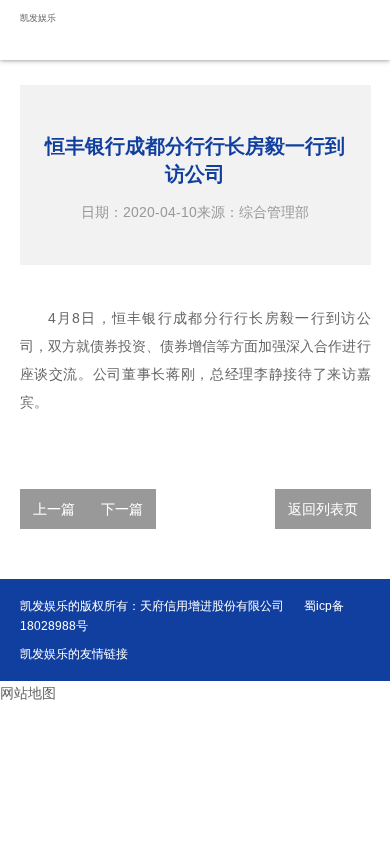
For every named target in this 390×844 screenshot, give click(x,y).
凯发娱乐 (38, 18)
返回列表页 (323, 509)
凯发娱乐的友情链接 (74, 654)
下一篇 (122, 509)
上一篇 (54, 509)
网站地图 (28, 693)
